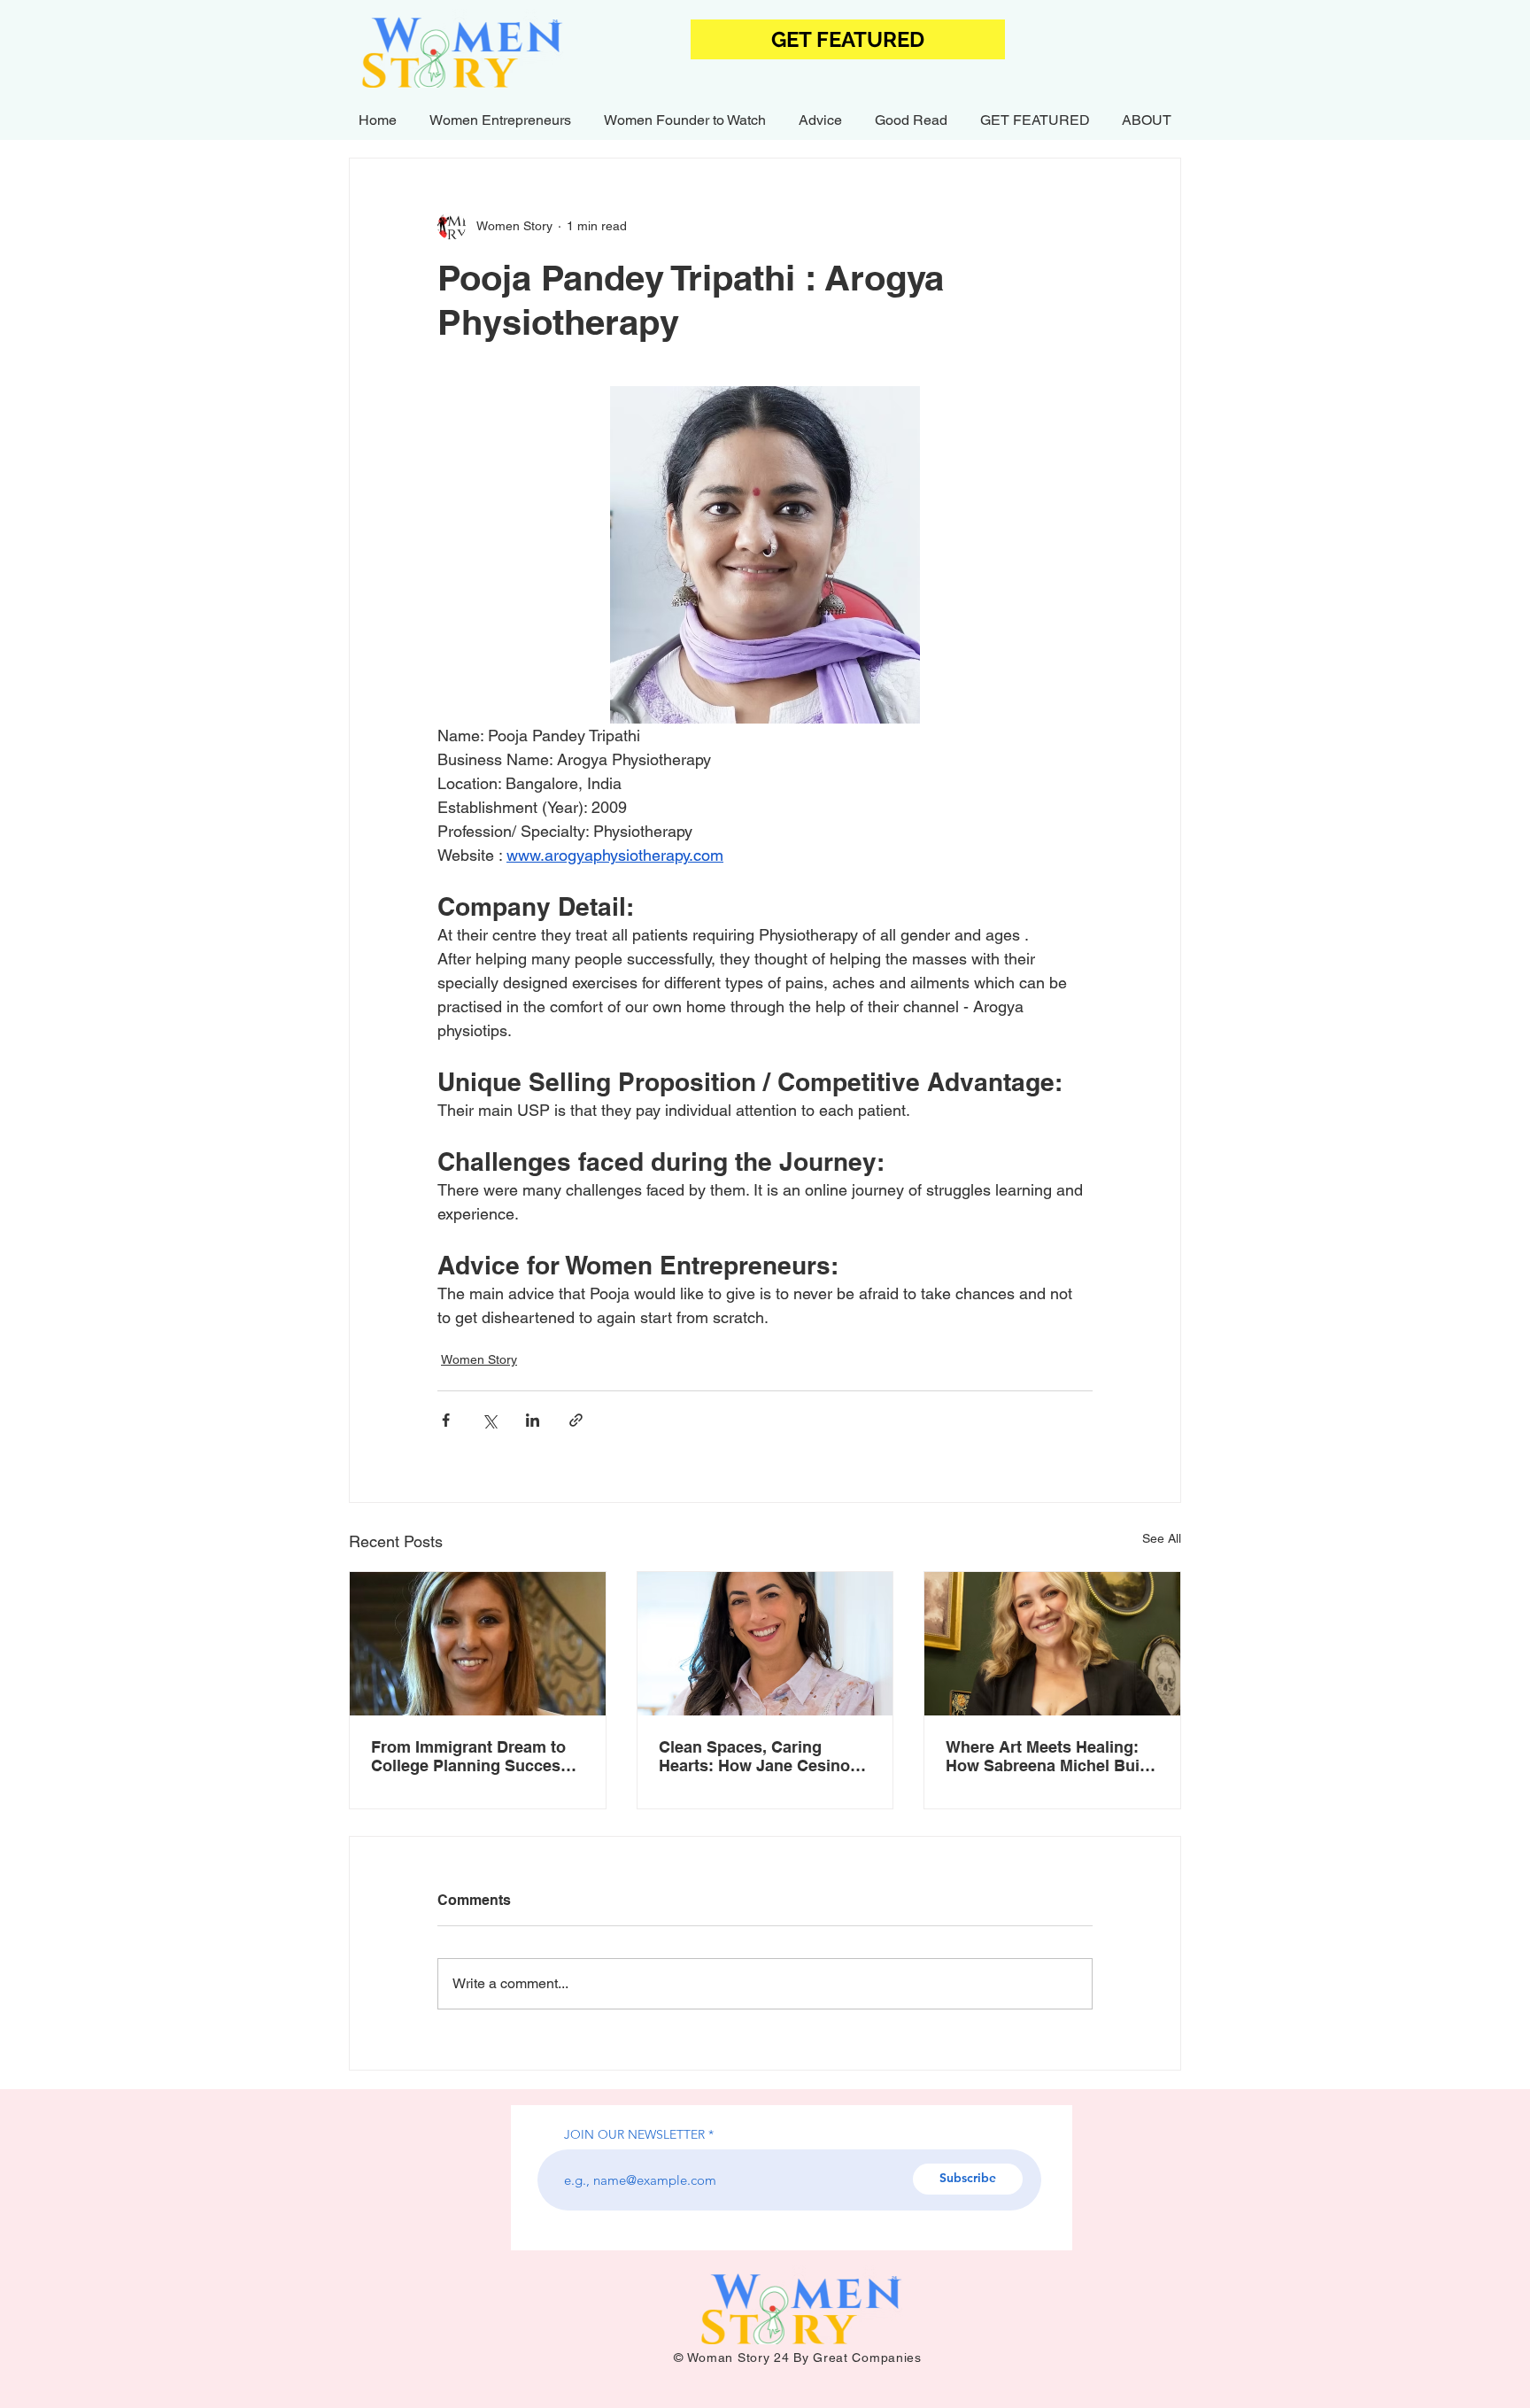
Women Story (479, 1359)
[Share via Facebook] (446, 1420)
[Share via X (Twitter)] (489, 1420)
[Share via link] (576, 1420)
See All (1162, 1538)
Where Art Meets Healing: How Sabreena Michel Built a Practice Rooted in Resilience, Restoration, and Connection (1047, 1756)
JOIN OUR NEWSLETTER (634, 2134)
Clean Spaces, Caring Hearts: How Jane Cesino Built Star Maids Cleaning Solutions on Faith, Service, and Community (763, 1756)
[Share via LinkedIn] (533, 1420)
